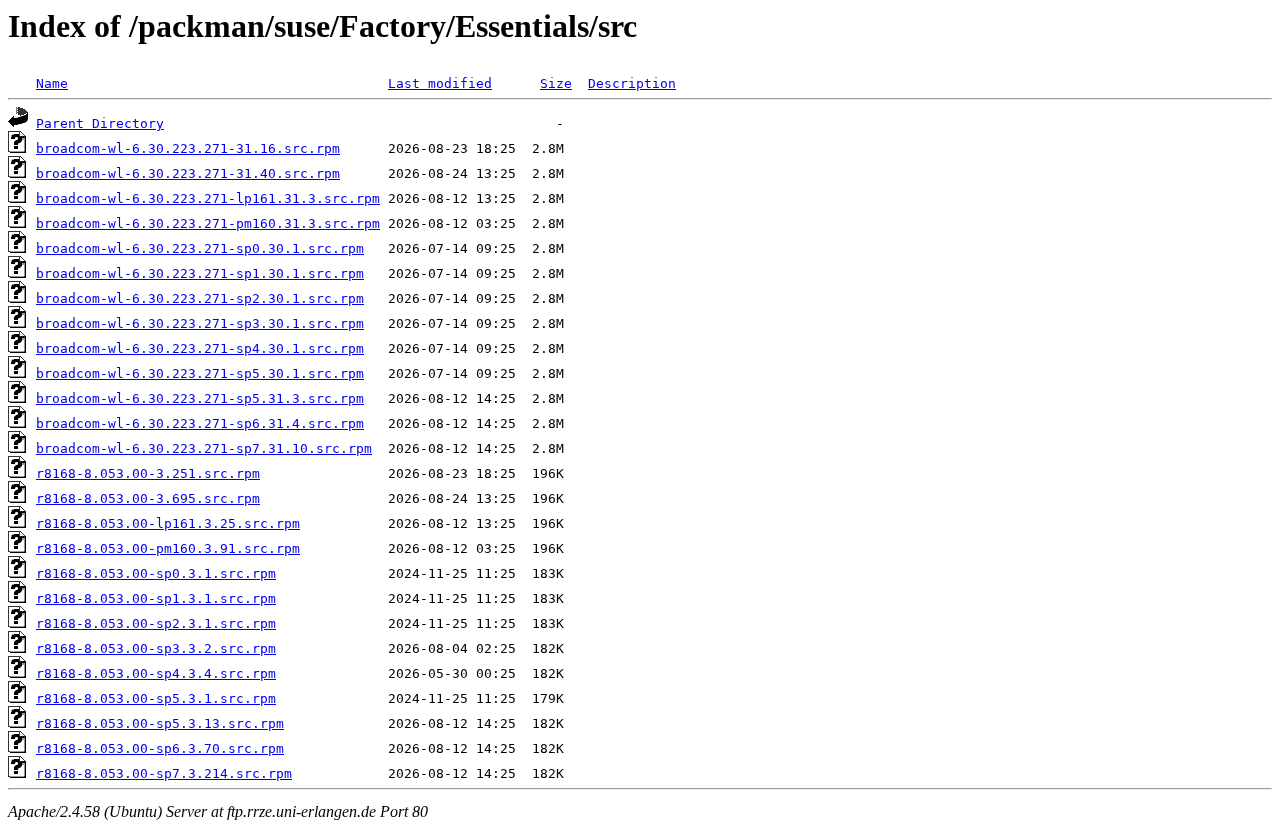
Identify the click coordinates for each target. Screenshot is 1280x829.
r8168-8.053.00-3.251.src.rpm (148, 473)
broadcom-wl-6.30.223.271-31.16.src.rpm (188, 148)
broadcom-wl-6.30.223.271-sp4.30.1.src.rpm (200, 348)
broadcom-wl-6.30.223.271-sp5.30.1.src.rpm (200, 373)
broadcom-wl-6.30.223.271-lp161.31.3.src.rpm (208, 198)
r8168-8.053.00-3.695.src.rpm (148, 498)
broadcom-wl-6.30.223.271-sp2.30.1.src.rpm (200, 298)
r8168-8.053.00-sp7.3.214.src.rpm (164, 773)
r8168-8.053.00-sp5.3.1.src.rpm (156, 698)
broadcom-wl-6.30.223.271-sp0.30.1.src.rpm (200, 248)
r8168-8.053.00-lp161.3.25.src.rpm (168, 523)
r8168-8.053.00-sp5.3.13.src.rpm (160, 723)
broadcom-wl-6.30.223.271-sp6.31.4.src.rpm (200, 423)
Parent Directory (100, 123)
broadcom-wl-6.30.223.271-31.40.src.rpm (188, 173)
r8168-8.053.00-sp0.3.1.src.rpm (156, 573)
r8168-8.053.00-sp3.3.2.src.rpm (156, 648)
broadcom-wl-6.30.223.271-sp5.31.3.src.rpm (200, 398)
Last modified (440, 83)
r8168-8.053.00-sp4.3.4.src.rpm (156, 673)
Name (52, 83)
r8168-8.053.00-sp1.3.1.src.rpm (156, 598)
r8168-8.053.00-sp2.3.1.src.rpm (156, 623)
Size (556, 83)
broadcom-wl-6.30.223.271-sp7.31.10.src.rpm (204, 448)
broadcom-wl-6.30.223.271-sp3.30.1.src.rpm (200, 323)
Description (632, 83)
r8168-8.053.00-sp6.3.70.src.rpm (160, 748)
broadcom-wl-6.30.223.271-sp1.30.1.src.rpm (200, 273)
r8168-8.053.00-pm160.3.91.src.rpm (168, 548)
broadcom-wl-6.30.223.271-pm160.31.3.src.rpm (208, 223)
